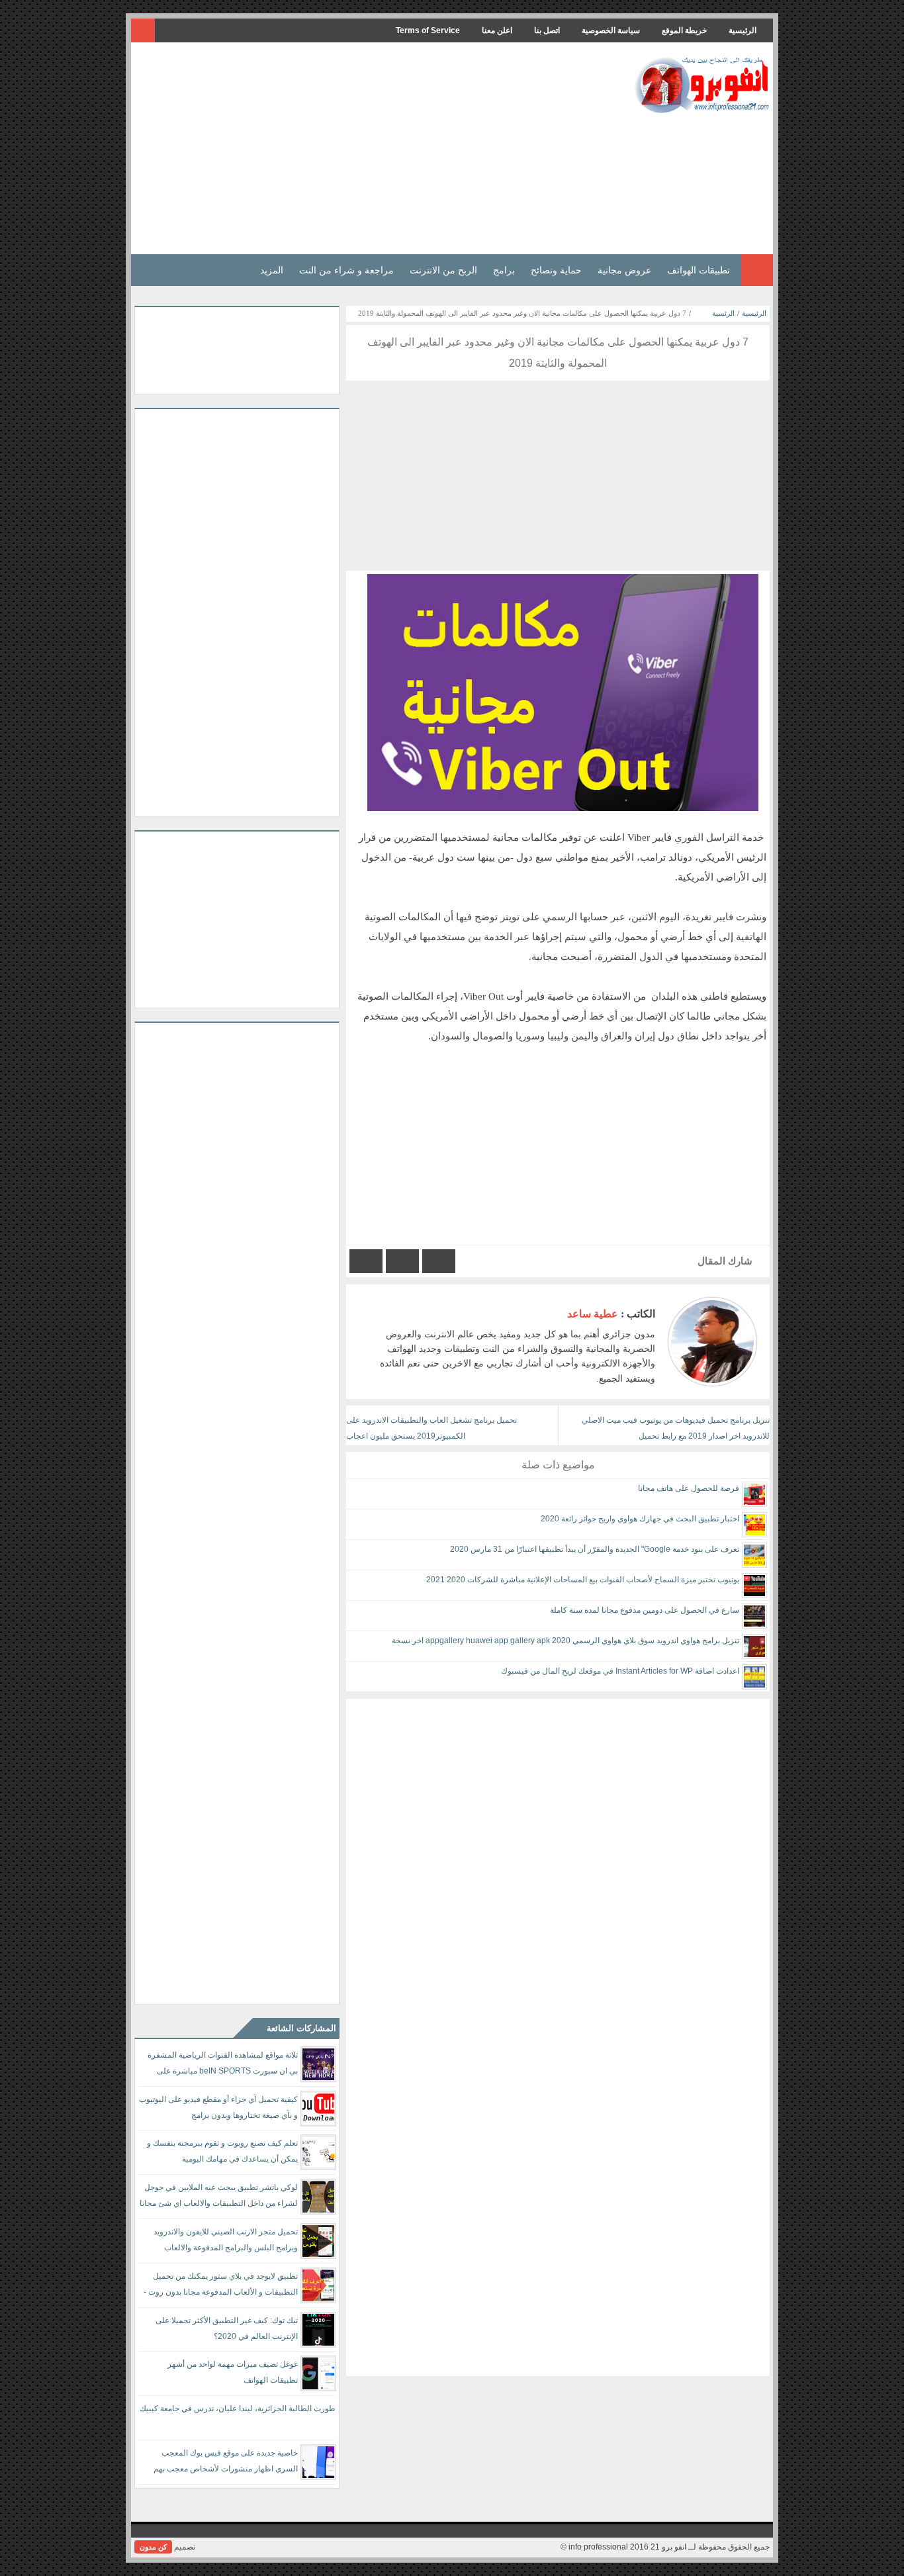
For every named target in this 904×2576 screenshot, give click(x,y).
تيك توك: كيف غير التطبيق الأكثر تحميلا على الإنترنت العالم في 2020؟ (227, 2328)
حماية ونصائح (556, 270)
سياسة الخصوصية (611, 30)
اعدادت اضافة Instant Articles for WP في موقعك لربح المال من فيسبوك (620, 1671)
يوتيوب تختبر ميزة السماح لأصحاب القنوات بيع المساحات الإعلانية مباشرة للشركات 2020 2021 (583, 1580)
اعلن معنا (497, 30)
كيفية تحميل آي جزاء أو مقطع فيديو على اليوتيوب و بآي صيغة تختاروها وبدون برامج (218, 2107)
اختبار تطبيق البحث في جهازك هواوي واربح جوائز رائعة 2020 (640, 1519)
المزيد (272, 270)
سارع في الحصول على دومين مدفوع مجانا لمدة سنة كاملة (645, 1610)
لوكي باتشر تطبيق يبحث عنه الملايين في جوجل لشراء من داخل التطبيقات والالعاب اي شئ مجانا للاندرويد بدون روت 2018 (219, 2198)
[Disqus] (558, 1864)
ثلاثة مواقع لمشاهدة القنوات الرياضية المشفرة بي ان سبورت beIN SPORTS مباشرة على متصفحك (223, 2065)
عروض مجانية (624, 270)
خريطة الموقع (684, 30)
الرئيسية (743, 30)
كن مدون (153, 2547)
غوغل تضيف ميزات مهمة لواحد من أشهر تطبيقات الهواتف (233, 2372)
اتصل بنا (547, 30)
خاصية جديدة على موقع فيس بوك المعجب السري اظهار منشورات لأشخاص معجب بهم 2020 (226, 2463)
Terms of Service (428, 30)
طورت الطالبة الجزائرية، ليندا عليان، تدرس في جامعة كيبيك (238, 2409)
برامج (504, 270)
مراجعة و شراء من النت (346, 270)
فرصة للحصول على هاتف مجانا (689, 1488)
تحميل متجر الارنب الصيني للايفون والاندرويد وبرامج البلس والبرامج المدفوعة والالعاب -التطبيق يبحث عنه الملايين (226, 2242)
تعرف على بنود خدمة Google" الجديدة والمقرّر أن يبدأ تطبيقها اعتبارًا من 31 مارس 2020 (595, 1549)
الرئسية (723, 313)
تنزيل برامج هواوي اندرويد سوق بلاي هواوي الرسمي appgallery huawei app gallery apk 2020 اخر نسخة (565, 1641)
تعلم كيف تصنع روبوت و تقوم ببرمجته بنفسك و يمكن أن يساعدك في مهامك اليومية (222, 2151)
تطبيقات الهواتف (699, 270)
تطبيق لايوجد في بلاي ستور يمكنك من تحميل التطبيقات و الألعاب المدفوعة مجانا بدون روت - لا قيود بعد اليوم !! (221, 2286)
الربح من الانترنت (443, 270)
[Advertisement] (375, 148)
